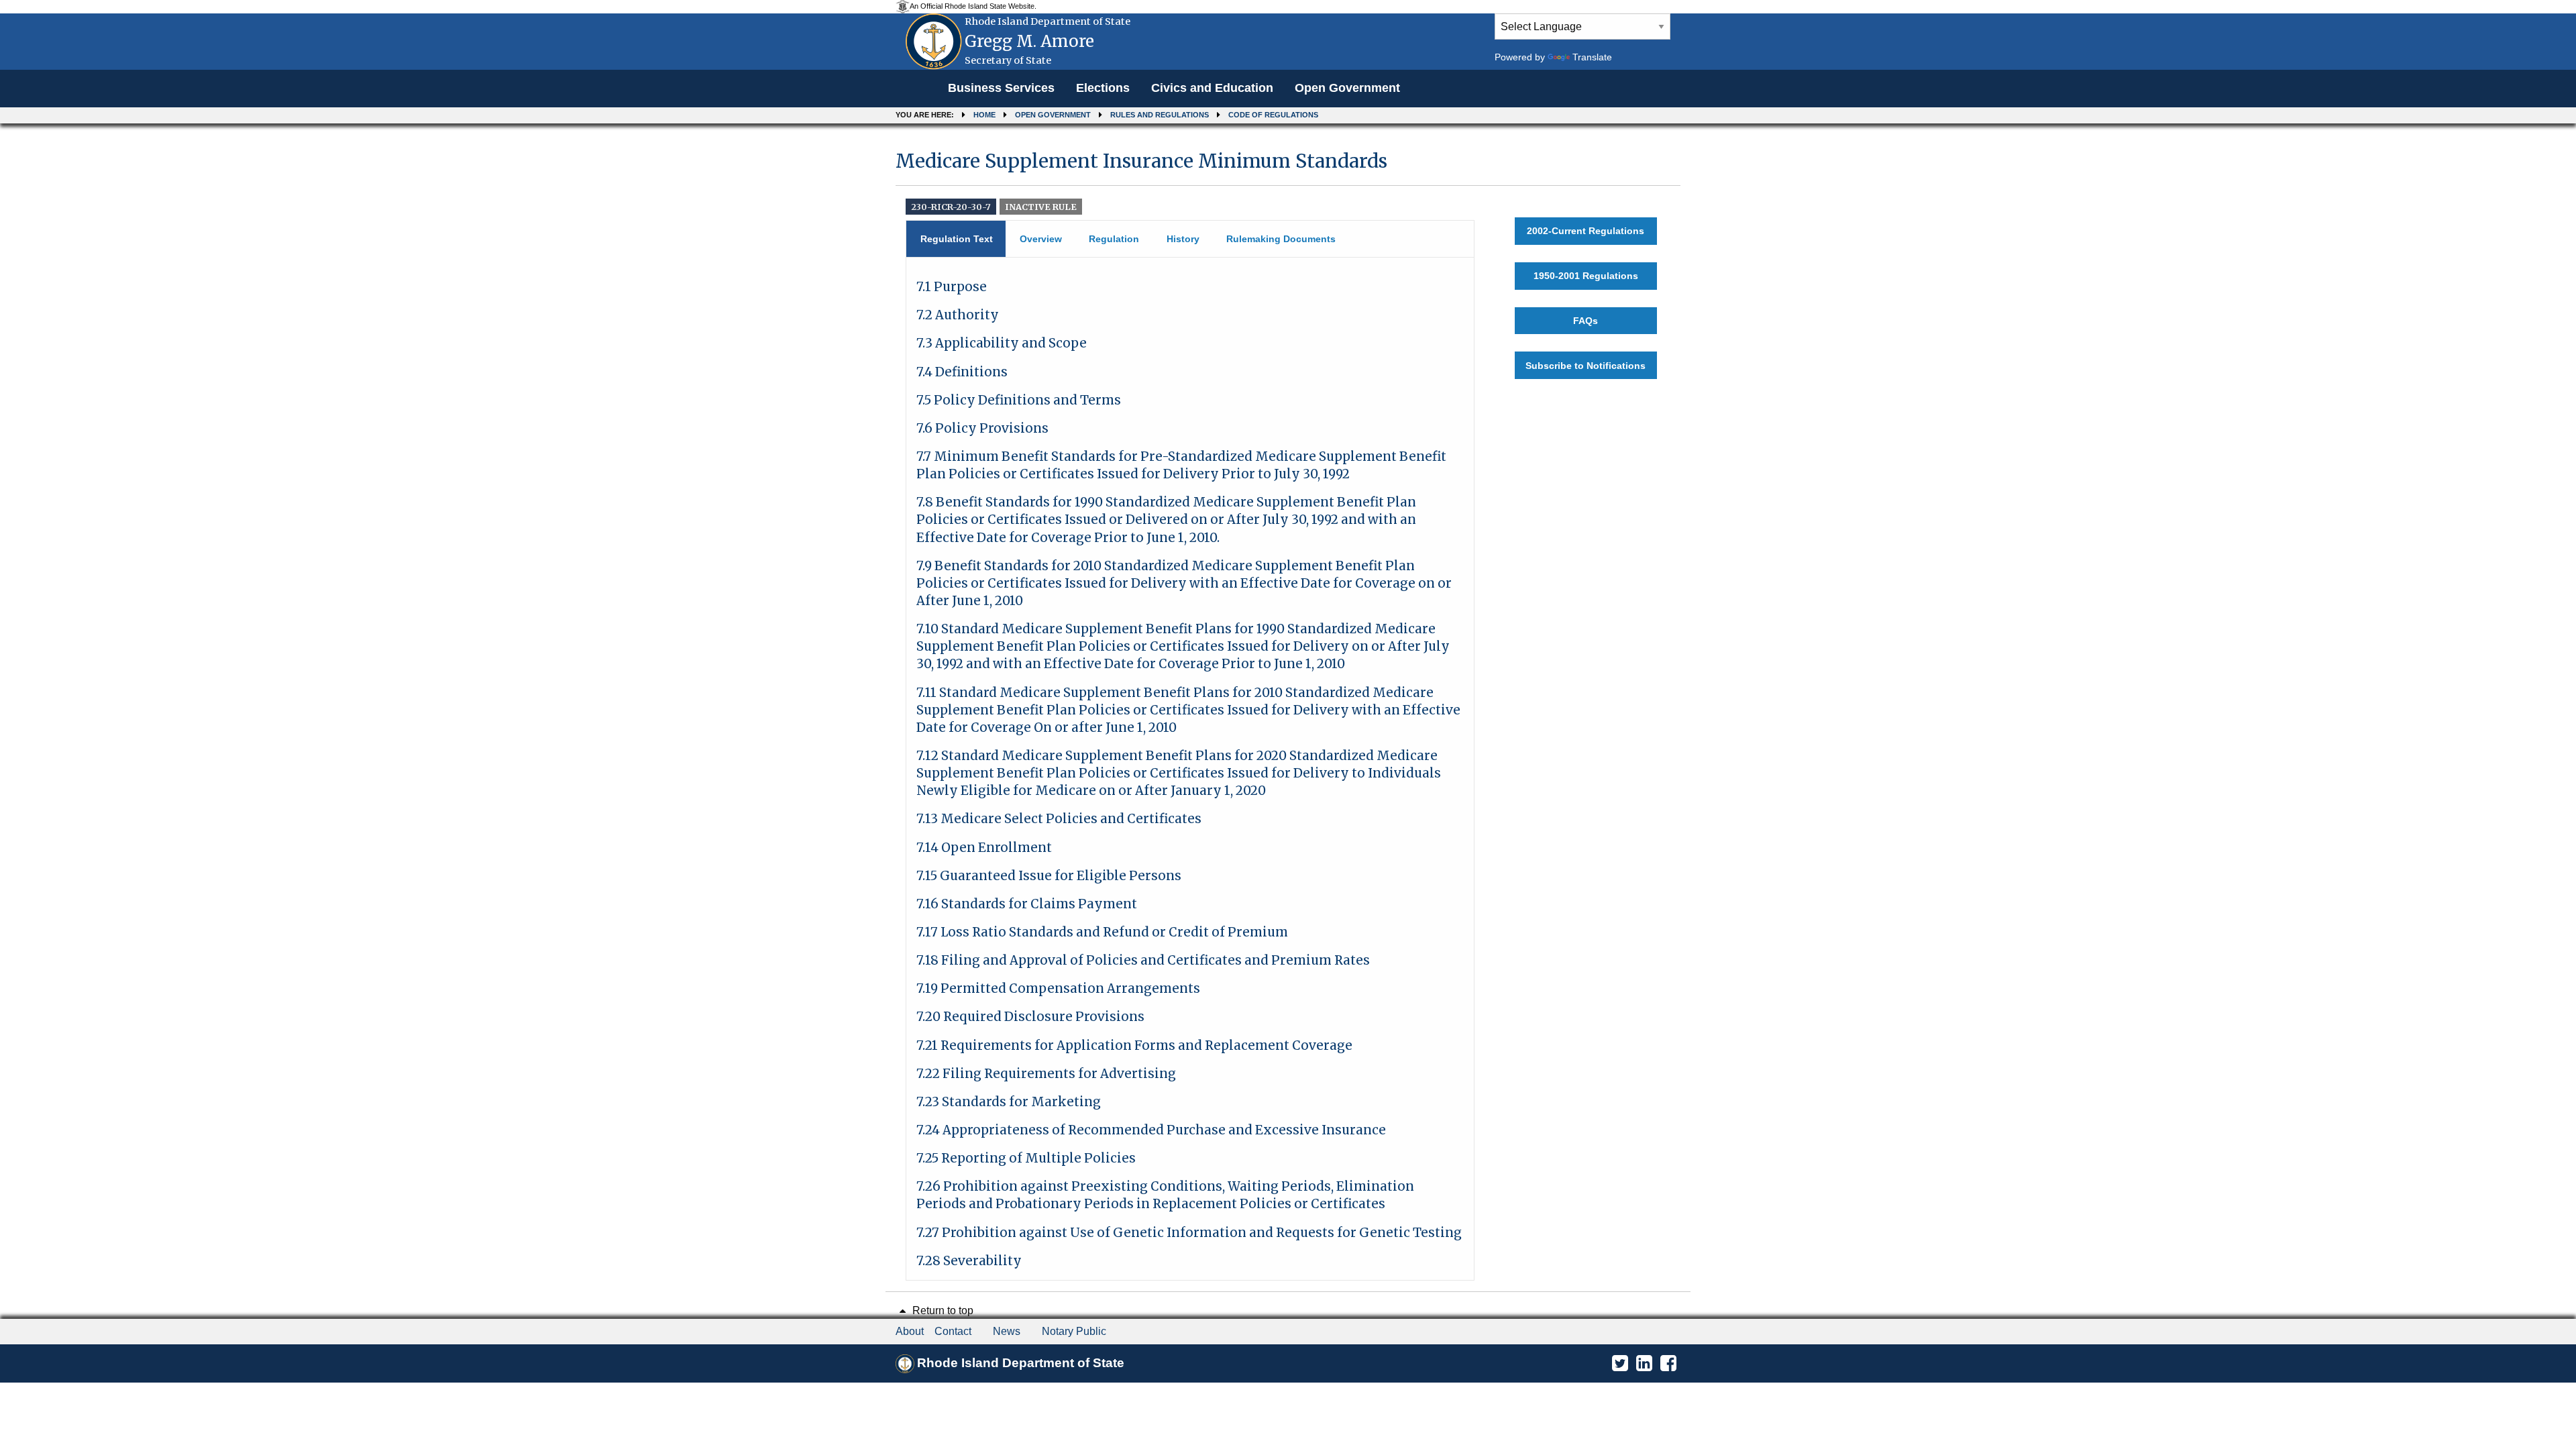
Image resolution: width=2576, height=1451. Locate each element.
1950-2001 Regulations (1586, 276)
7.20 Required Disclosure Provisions (1030, 1017)
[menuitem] (1001, 89)
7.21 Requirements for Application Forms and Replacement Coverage (1134, 1045)
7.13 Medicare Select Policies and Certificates (1059, 819)
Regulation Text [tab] (957, 239)
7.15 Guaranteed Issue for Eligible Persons (1049, 876)
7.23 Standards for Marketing (1009, 1102)
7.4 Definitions (962, 372)
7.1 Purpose (952, 287)
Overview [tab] (1041, 239)
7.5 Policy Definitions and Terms (1019, 400)
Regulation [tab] (1114, 239)
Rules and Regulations (1160, 115)
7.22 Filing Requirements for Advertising (1046, 1074)
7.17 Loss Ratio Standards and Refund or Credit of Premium (1102, 932)
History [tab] (1183, 239)
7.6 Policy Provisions (982, 428)
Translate (1592, 57)
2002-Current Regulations (1586, 231)
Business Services (1001, 88)
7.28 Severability (969, 1261)
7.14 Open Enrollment (984, 848)
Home (984, 115)
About (910, 1331)
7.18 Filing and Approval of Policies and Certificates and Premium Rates (1143, 960)
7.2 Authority (958, 315)
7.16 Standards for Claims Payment (1027, 904)
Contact (953, 1331)
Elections (1103, 88)
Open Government (1347, 88)
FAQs (1586, 321)
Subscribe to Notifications (1586, 366)
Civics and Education (1212, 88)
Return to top (942, 1310)
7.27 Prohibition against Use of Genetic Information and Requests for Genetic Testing (1189, 1233)
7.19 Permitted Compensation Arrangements (1058, 988)
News (1007, 1331)
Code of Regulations (1273, 115)
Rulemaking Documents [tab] (1281, 239)
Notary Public (1074, 1331)
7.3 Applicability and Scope (1002, 343)
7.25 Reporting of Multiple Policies (1026, 1158)
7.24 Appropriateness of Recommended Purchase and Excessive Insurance (1151, 1130)
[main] (1288, 709)
